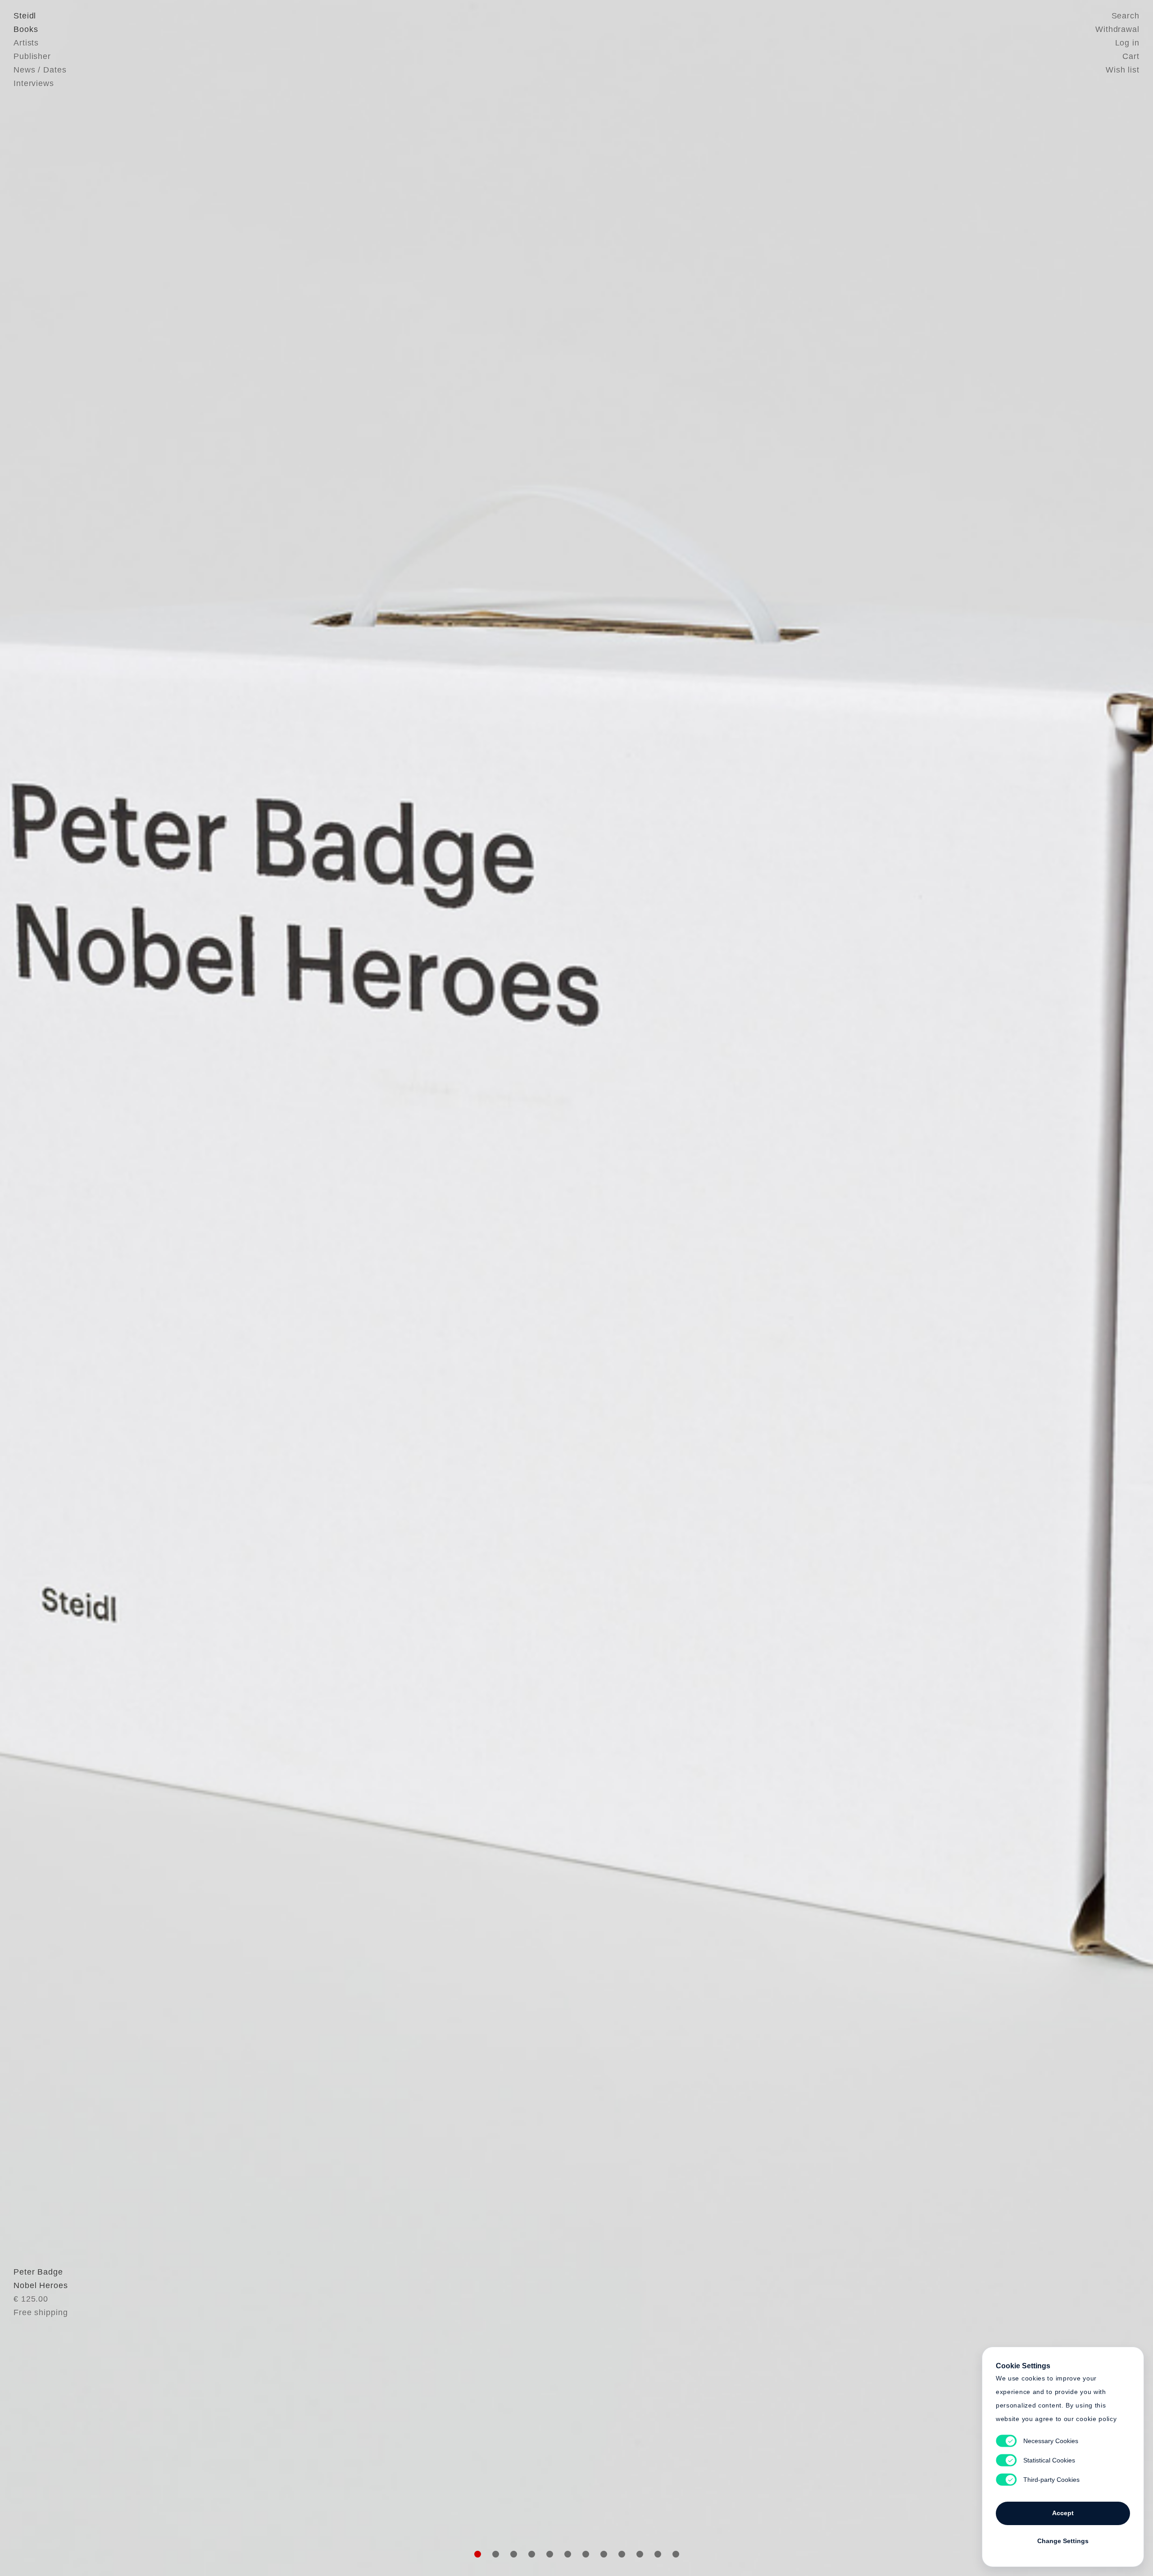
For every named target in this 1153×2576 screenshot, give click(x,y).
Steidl (25, 16)
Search (1126, 16)
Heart (507, 1288)
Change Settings (1063, 2541)
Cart (1131, 56)
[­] (86, 1287)
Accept (1063, 2513)
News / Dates (40, 70)
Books (26, 29)
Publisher (32, 56)
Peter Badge (38, 2272)
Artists (26, 43)
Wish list (1123, 70)
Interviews (34, 83)
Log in (1127, 43)
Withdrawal (1117, 29)
